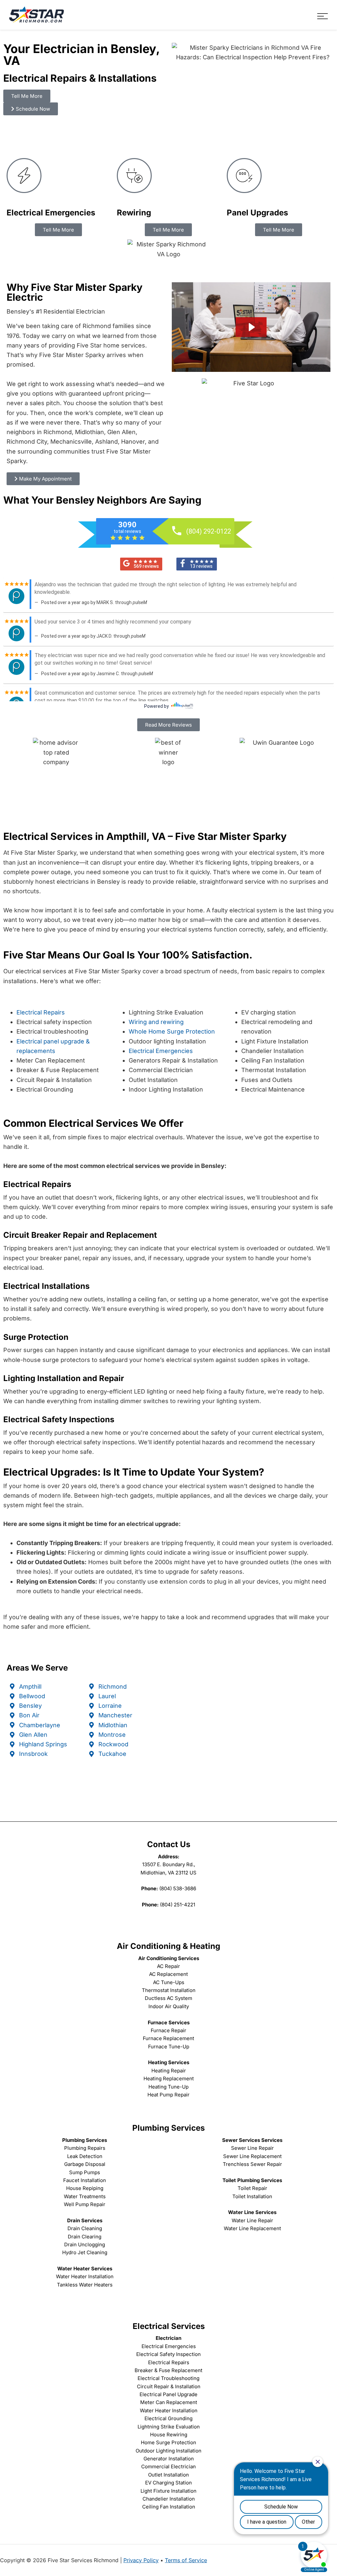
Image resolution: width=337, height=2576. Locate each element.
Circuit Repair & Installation (169, 2386)
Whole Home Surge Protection (172, 1031)
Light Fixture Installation (168, 2491)
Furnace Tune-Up (169, 2047)
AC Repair (168, 1966)
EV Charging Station (168, 2483)
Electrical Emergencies (161, 1051)
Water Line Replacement (252, 2228)
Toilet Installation (252, 2196)
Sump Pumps (85, 2172)
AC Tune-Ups (169, 1982)
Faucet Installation (85, 2180)
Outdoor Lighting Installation (168, 2451)
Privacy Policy (141, 2560)
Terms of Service (186, 2560)
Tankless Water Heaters (85, 2285)
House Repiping (85, 2188)
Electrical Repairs (41, 1012)
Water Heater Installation (85, 2276)
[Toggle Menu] (323, 16)
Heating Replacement (169, 2078)
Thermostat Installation (169, 1990)
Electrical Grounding (168, 2418)
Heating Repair (169, 2071)
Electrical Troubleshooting (168, 2378)
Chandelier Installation (169, 2499)
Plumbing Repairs (85, 2148)
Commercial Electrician (168, 2466)
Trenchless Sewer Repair (252, 2164)
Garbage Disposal (85, 2164)
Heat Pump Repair (168, 2095)
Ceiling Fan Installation (169, 2507)
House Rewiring (169, 2435)
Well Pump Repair (85, 2204)
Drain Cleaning (85, 2228)
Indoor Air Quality (169, 2006)
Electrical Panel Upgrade (168, 2394)
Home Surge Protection (168, 2442)
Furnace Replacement (168, 2038)
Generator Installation (169, 2459)
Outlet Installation (168, 2475)
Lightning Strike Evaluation (169, 2427)
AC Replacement (168, 1974)
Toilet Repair (252, 2188)
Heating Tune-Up (168, 2087)
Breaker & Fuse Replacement (168, 2370)
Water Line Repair (252, 2220)
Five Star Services (37, 15)
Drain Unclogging (85, 2244)
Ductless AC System (168, 1998)
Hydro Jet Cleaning (85, 2252)
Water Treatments (85, 2196)
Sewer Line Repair (252, 2148)
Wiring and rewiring (156, 1022)
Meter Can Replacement (169, 2402)
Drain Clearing (85, 2237)
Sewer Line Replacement (252, 2156)
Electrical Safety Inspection (168, 2354)
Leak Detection (85, 2156)
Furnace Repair (168, 2030)
